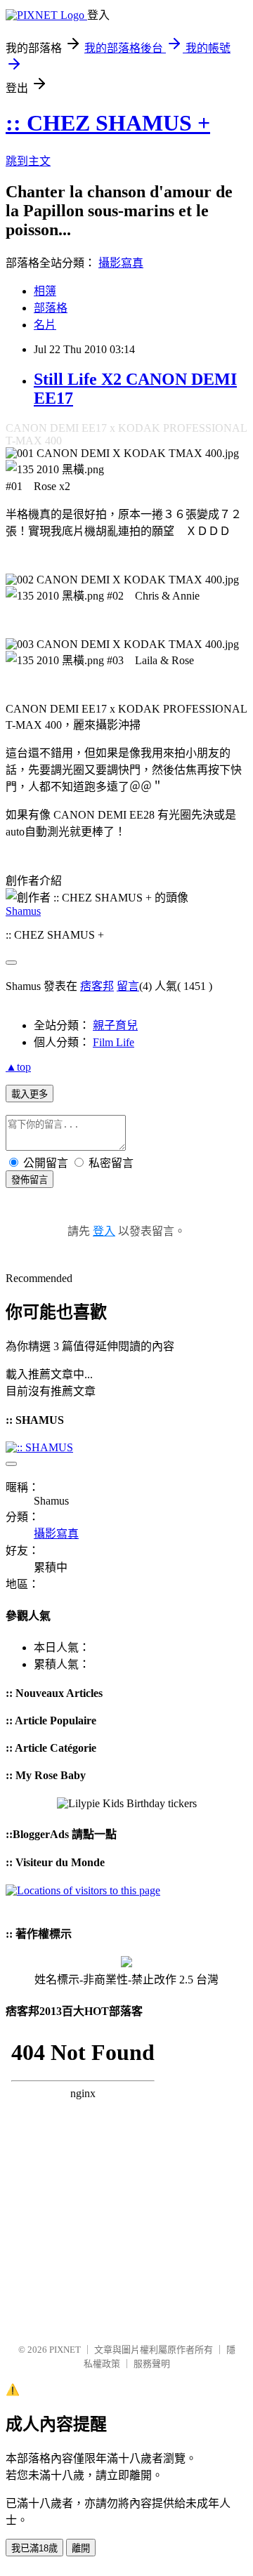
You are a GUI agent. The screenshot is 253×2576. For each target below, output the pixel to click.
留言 (128, 986)
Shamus (23, 911)
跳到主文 (28, 161)
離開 (81, 2548)
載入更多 (30, 1094)
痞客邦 (97, 986)
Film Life (113, 1042)
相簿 (45, 291)
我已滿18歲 (34, 2548)
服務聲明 (152, 2364)
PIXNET (65, 2350)
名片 (45, 325)
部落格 (51, 308)
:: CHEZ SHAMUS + (108, 123)
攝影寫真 (121, 263)
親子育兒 (115, 1025)
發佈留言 (30, 1180)
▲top (18, 1067)
